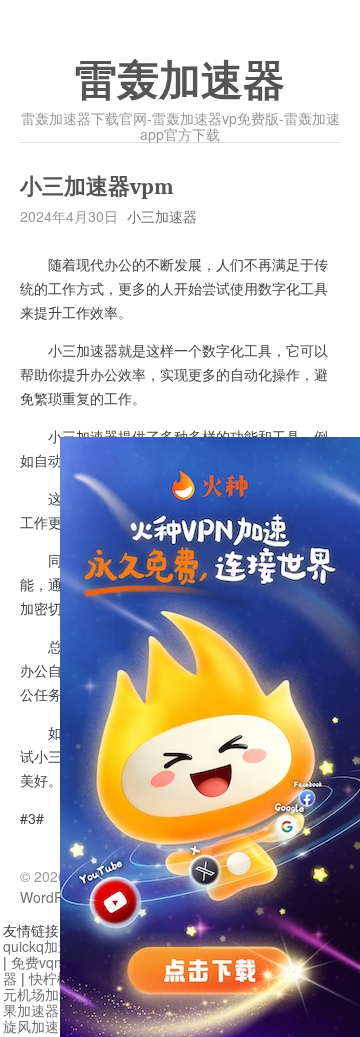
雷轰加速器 (180, 81)
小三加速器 (162, 216)
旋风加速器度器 (52, 1026)
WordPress (55, 897)
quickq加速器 (44, 946)
